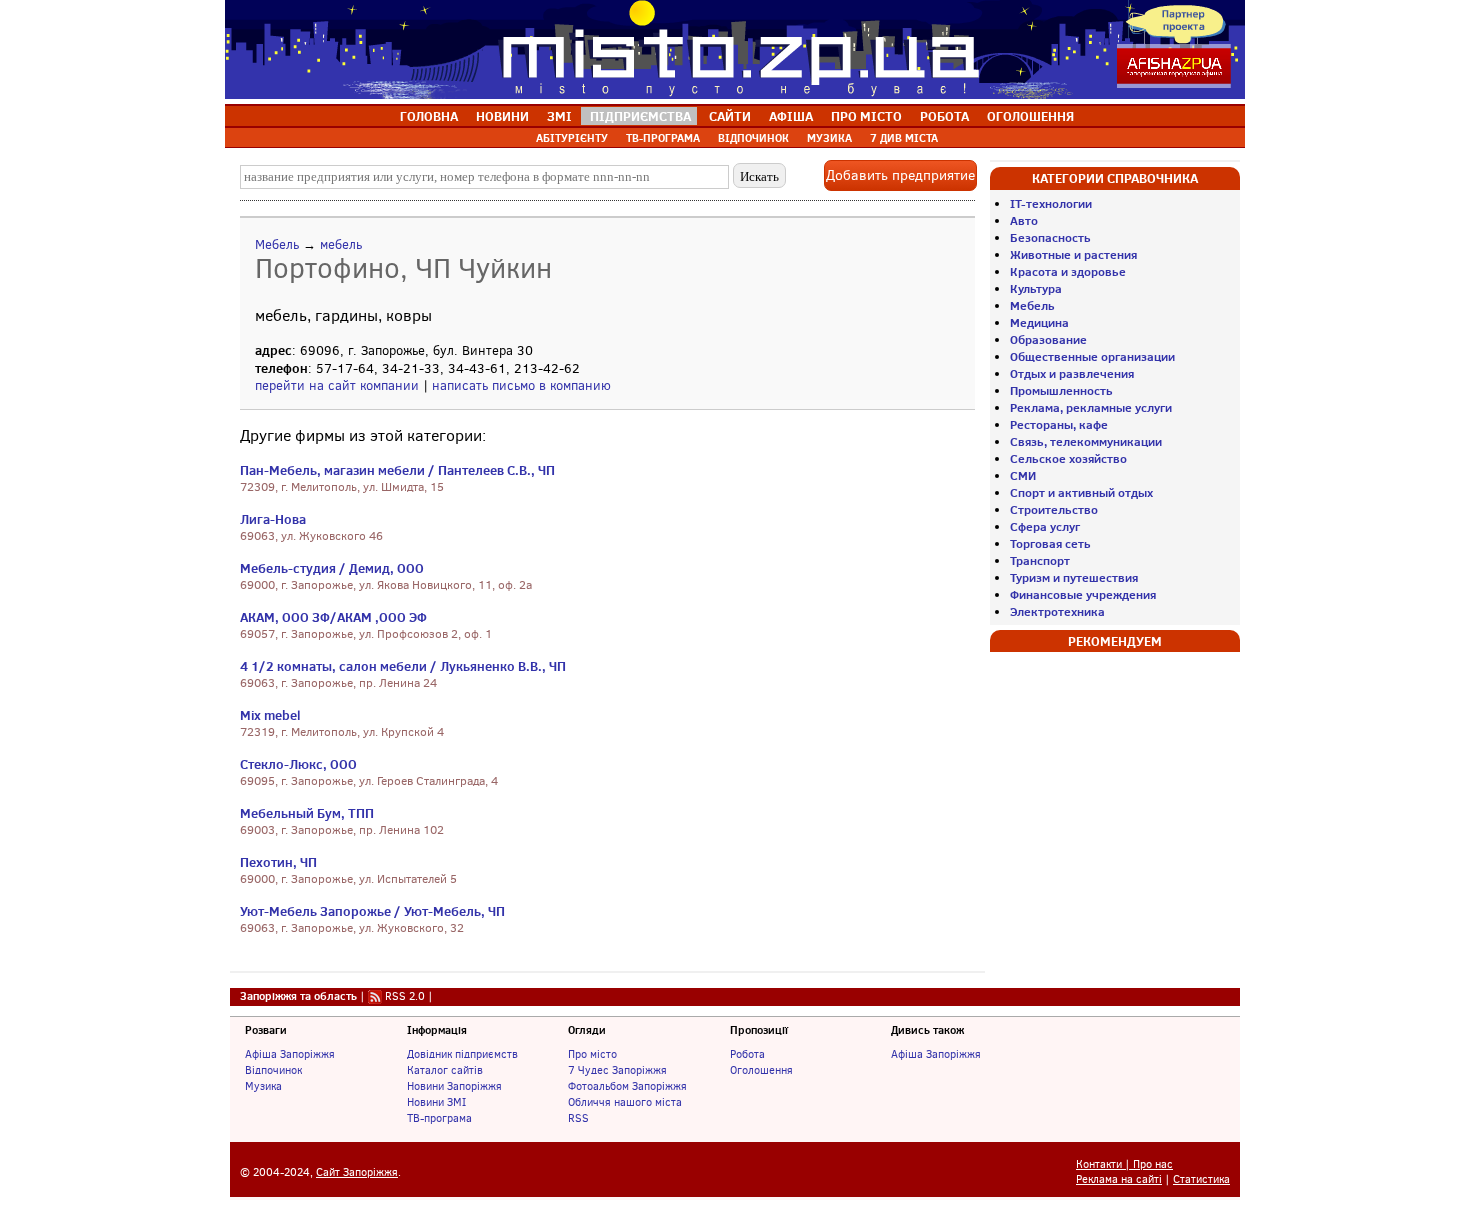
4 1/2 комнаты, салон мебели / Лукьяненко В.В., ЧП (403, 666)
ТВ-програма (439, 1118)
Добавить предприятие (900, 175)
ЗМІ (559, 116)
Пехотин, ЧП (278, 862)
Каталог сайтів (445, 1070)
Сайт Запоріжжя (357, 1172)
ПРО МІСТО (866, 116)
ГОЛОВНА (429, 116)
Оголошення (761, 1070)
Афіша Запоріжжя (290, 1054)
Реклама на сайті (1119, 1179)
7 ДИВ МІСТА (904, 138)
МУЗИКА (829, 138)
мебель (341, 244)
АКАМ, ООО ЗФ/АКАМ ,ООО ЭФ (333, 617)
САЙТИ (730, 116)
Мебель (277, 244)
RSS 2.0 (405, 996)
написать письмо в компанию (521, 385)
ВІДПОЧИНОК (753, 138)
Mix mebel (270, 715)
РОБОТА (944, 116)
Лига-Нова (273, 519)
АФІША (791, 116)
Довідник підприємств (462, 1054)
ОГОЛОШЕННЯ (1030, 116)
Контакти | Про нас (1124, 1164)
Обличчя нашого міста (625, 1102)
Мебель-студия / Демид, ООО (332, 568)
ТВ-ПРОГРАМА (663, 138)
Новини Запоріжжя (454, 1086)
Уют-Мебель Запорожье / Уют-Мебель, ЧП (372, 911)
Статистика (1201, 1179)
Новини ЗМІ (436, 1102)
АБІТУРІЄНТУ (572, 138)
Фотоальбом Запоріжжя (627, 1086)
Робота (747, 1054)
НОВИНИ (502, 116)
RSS (578, 1118)
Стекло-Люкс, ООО (298, 764)
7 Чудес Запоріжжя (617, 1070)
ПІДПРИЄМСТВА (640, 116)
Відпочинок (273, 1070)
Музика (263, 1086)
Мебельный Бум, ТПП (307, 813)
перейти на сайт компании (337, 385)
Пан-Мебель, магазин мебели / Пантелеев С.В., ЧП (397, 470)
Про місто (592, 1054)
